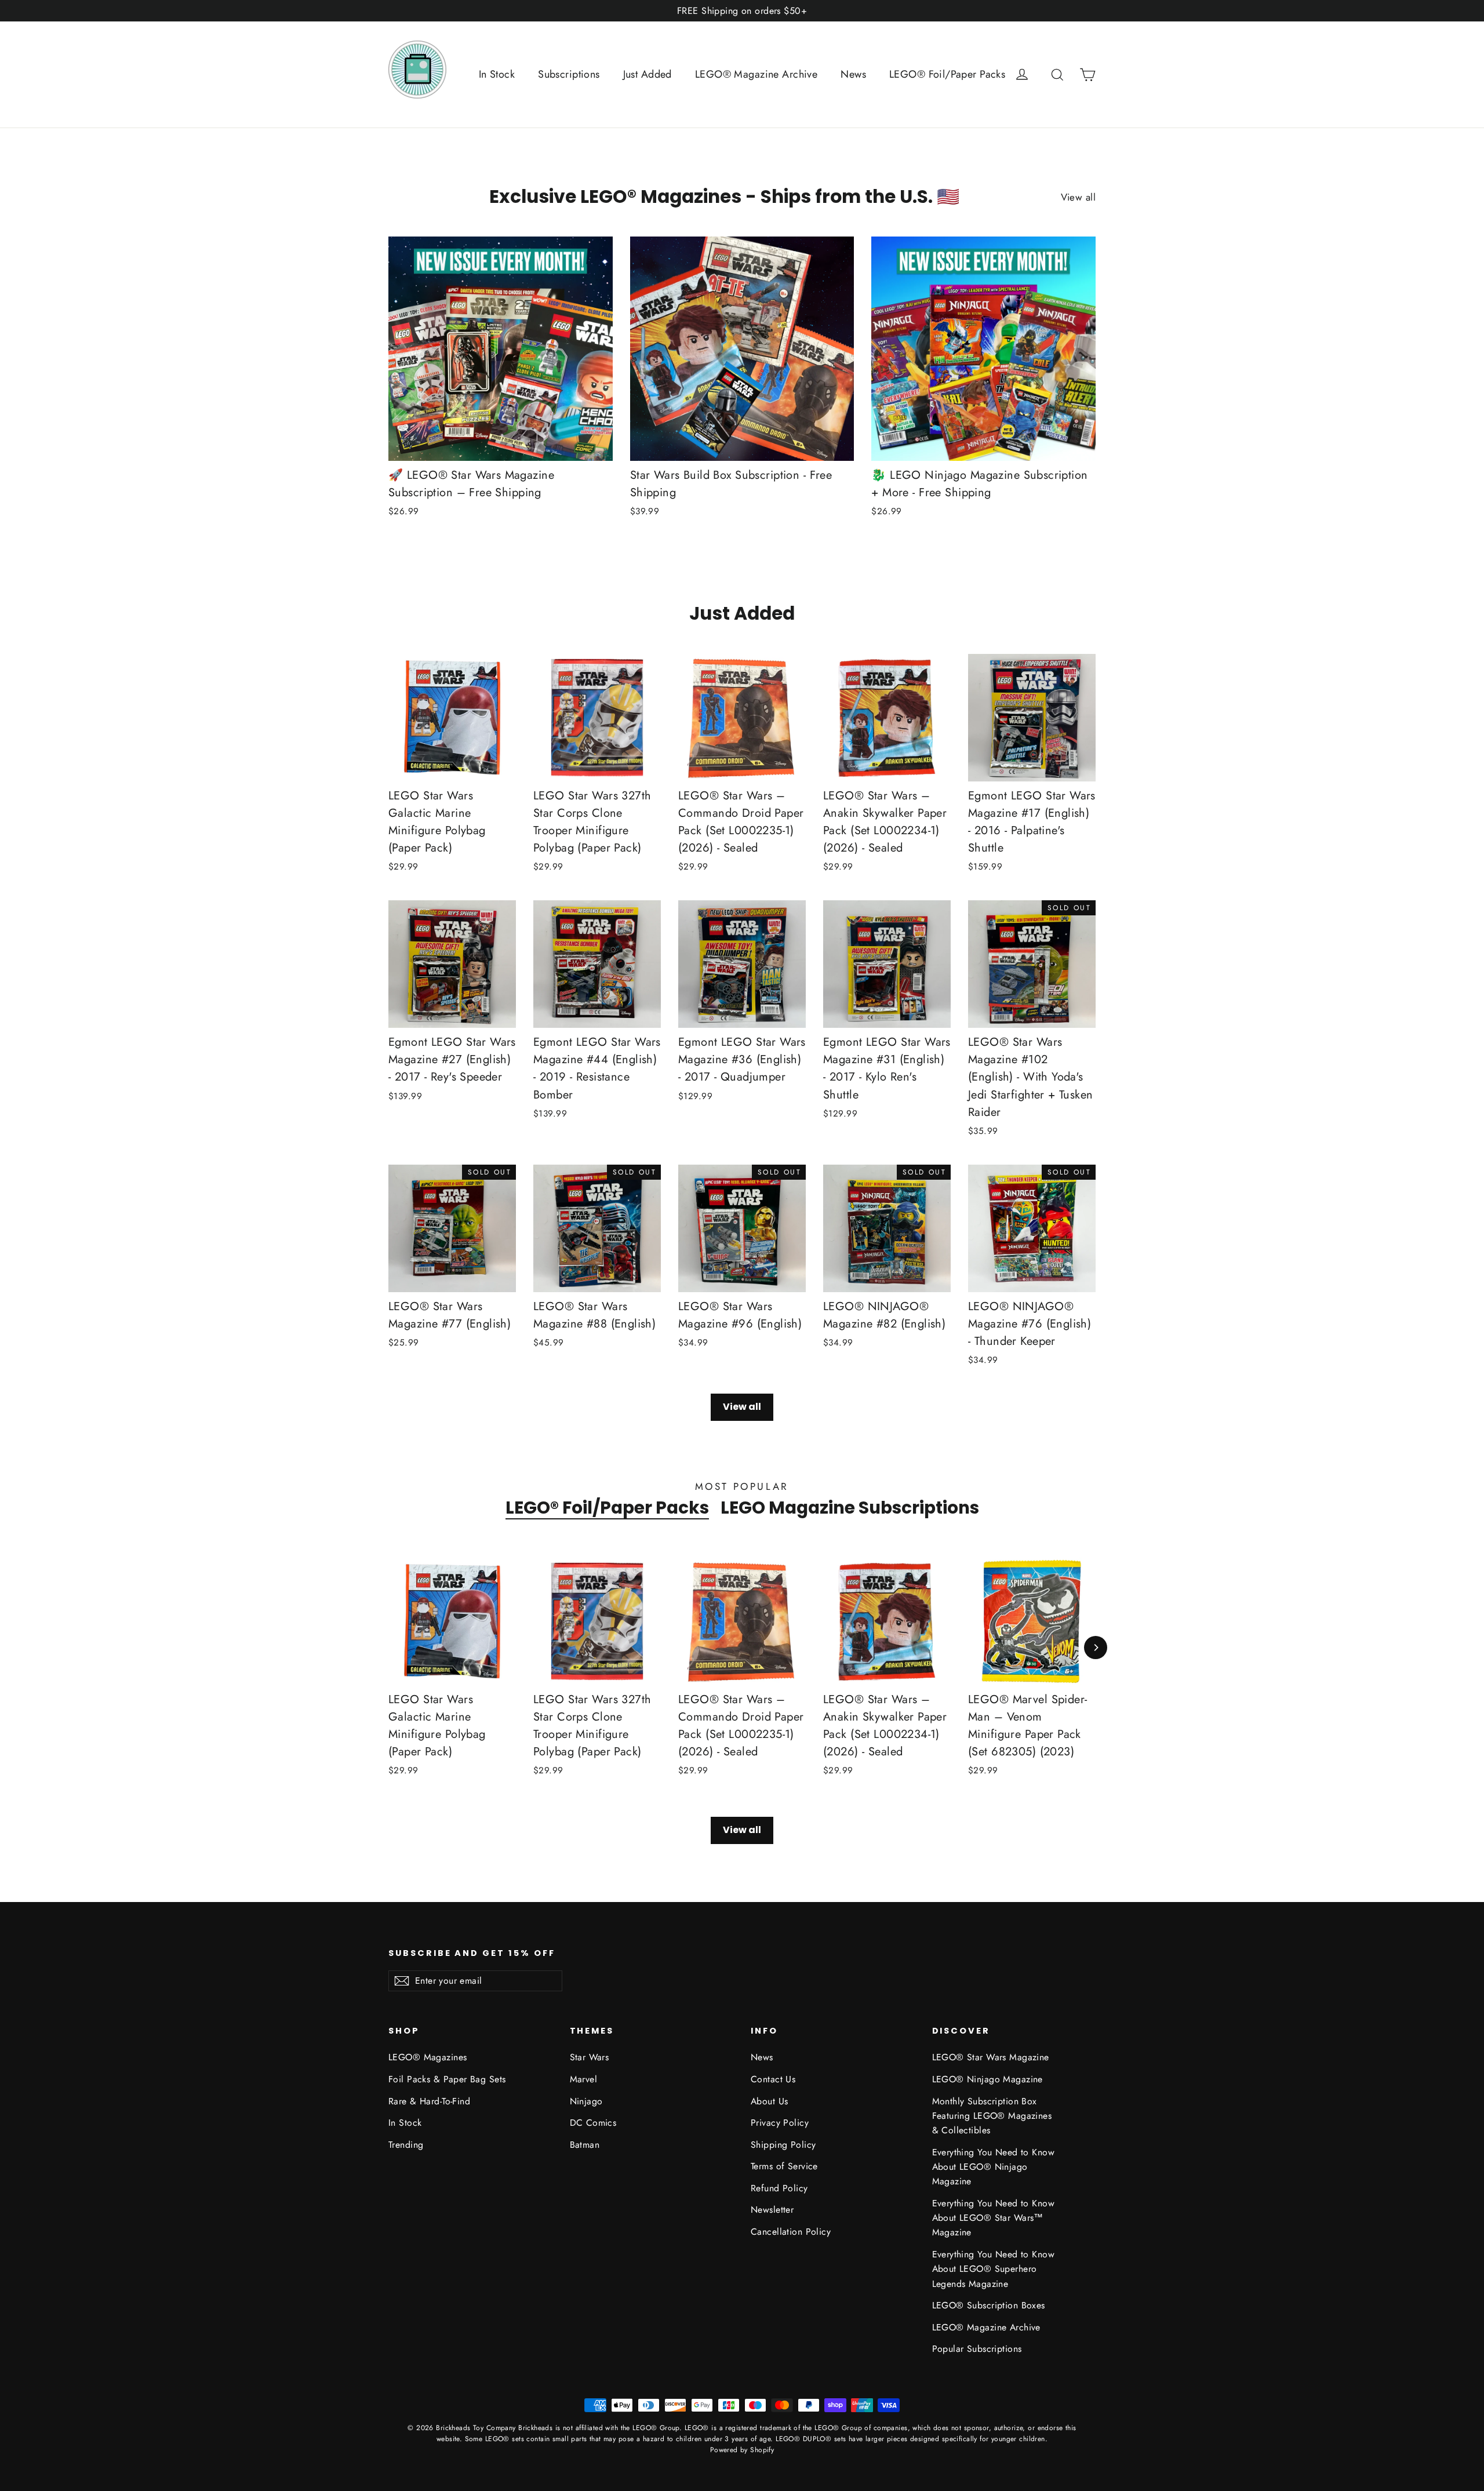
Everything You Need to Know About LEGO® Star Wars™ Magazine (993, 2218)
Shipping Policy (783, 2145)
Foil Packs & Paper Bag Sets (447, 2079)
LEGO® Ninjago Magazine (987, 2079)
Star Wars (590, 2057)
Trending (406, 2145)
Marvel (584, 2079)
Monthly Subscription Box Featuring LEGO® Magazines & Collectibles (992, 2116)
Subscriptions (569, 74)
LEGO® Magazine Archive (756, 74)
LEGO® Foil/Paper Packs (947, 74)
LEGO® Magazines (428, 2057)
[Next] (1096, 1648)
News (853, 74)
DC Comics (593, 2123)
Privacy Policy (780, 2123)
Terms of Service (784, 2166)
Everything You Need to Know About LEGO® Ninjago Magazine (993, 2167)
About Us (769, 2101)
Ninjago (586, 2101)
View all (1078, 197)
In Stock (497, 74)
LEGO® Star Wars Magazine (991, 2057)
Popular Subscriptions (977, 2349)
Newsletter (772, 2210)
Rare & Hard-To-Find (429, 2101)
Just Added (648, 74)
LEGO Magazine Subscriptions (850, 1508)
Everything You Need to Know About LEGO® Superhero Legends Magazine (993, 2269)
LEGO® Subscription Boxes (989, 2305)
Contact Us (773, 2079)
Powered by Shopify (742, 2450)
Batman (585, 2145)
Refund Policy (779, 2188)
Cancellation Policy (791, 2232)
